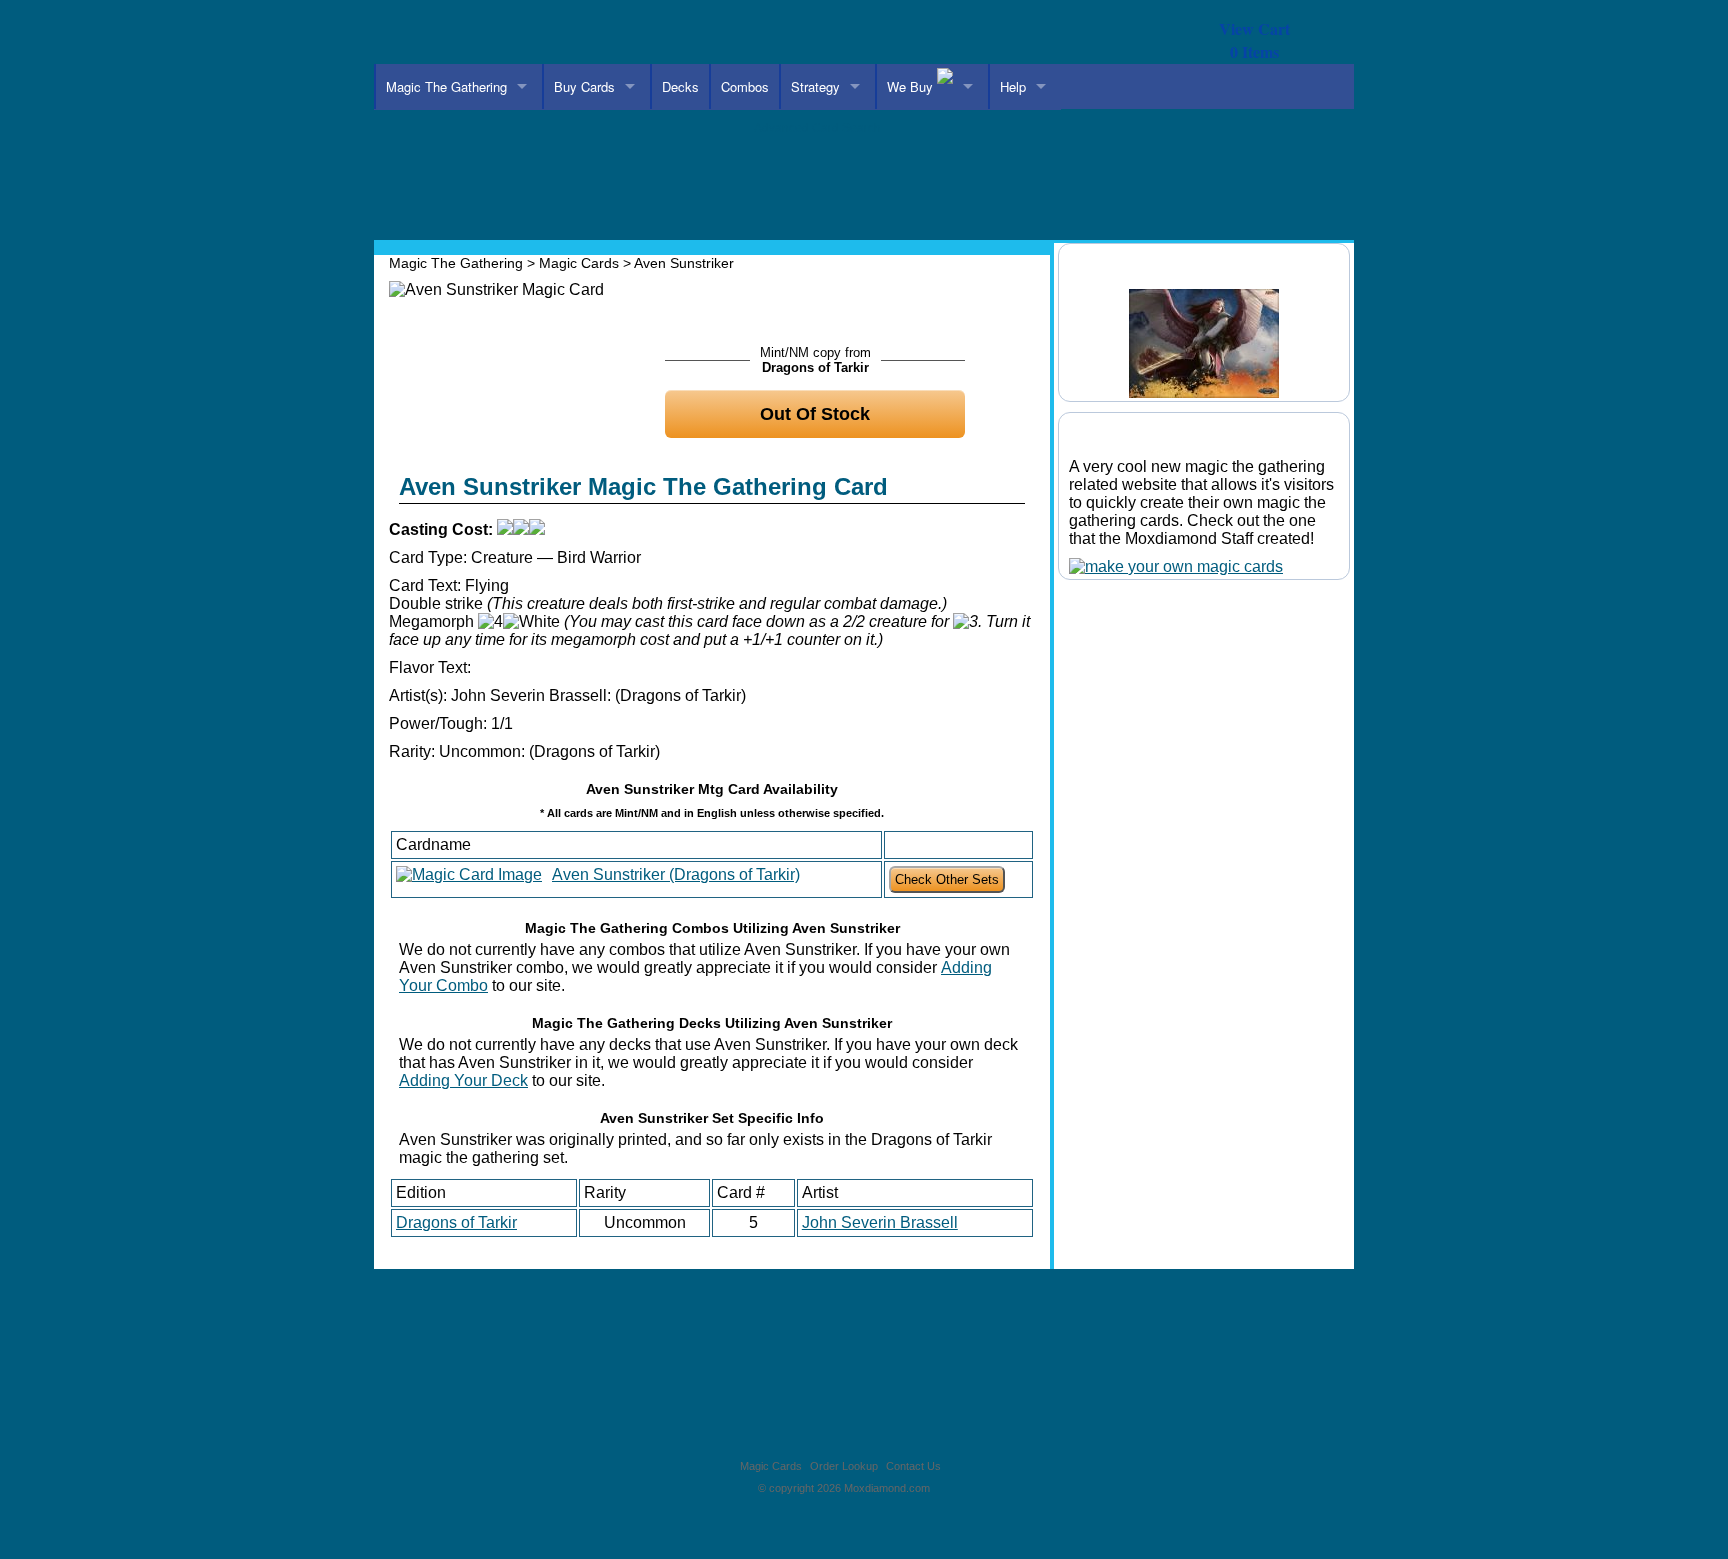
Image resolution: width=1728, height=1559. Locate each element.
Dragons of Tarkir (456, 1222)
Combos (745, 86)
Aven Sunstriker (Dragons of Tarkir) (676, 874)
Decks (680, 86)
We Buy (912, 86)
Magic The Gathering (446, 86)
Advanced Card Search (817, 128)
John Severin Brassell (880, 1222)
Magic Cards (579, 263)
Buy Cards (584, 86)
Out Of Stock (815, 414)
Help (1013, 86)
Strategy (815, 86)
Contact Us (913, 1466)
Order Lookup (844, 1466)
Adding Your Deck (463, 1080)
